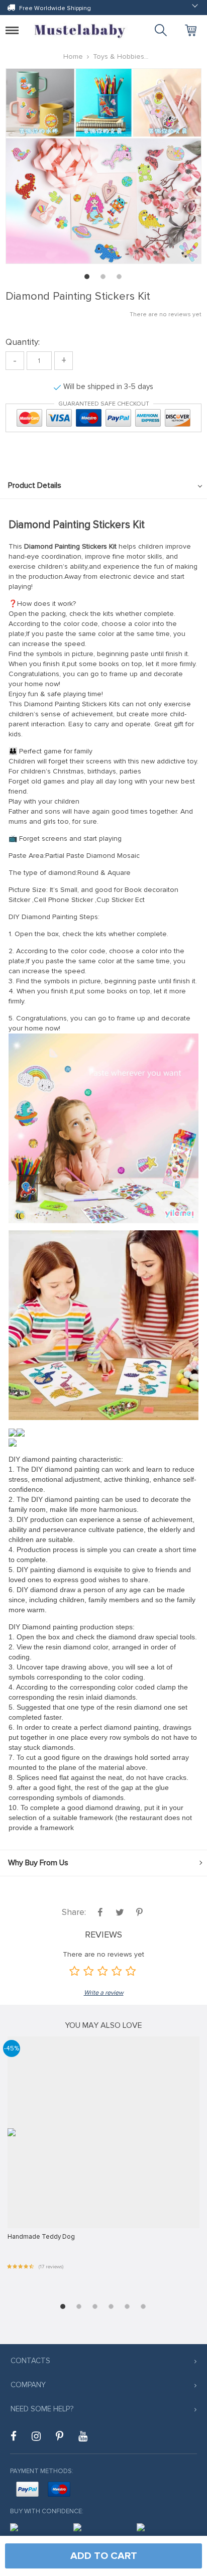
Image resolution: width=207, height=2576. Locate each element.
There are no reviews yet (166, 314)
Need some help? (42, 2409)
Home (73, 56)
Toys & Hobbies (119, 56)
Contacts (30, 2361)
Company (28, 2385)
